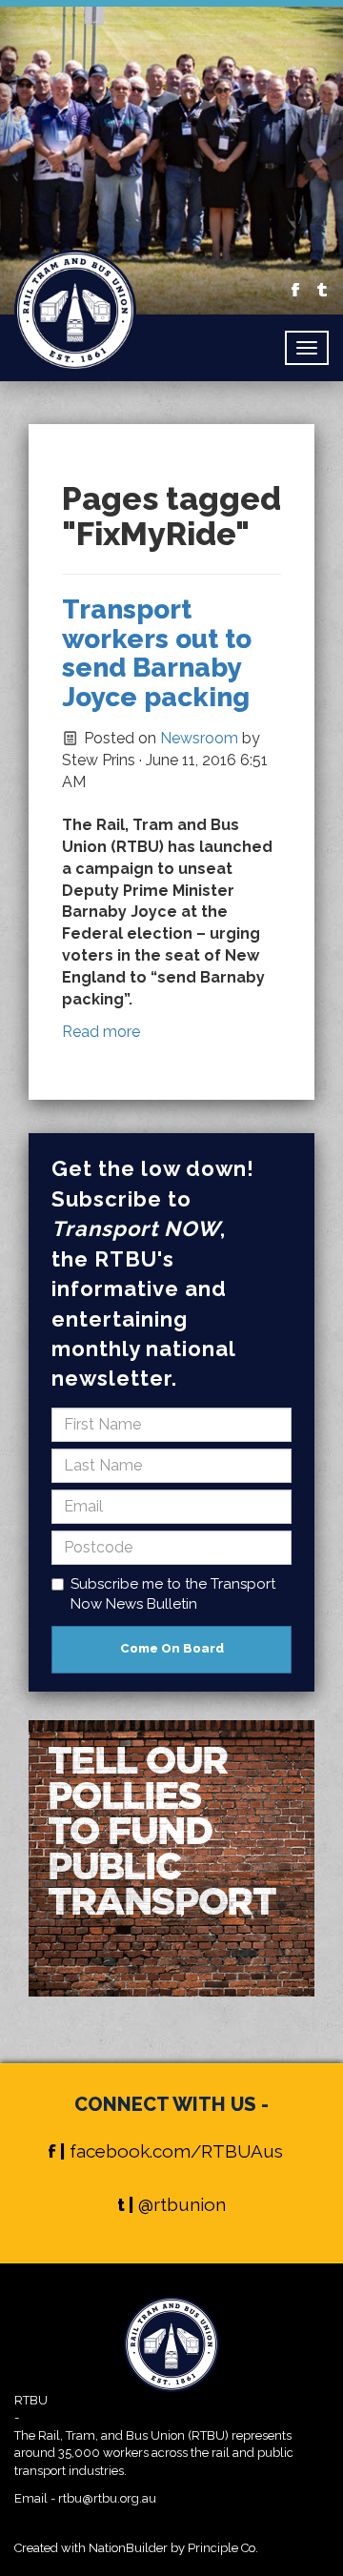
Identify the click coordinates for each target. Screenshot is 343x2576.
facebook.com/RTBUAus (176, 2151)
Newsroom (199, 738)
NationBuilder (128, 2548)
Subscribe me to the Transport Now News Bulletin (173, 1594)
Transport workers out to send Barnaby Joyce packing (157, 653)
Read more (101, 1032)
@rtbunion (182, 2204)
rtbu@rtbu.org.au (107, 2498)
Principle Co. (223, 2548)
